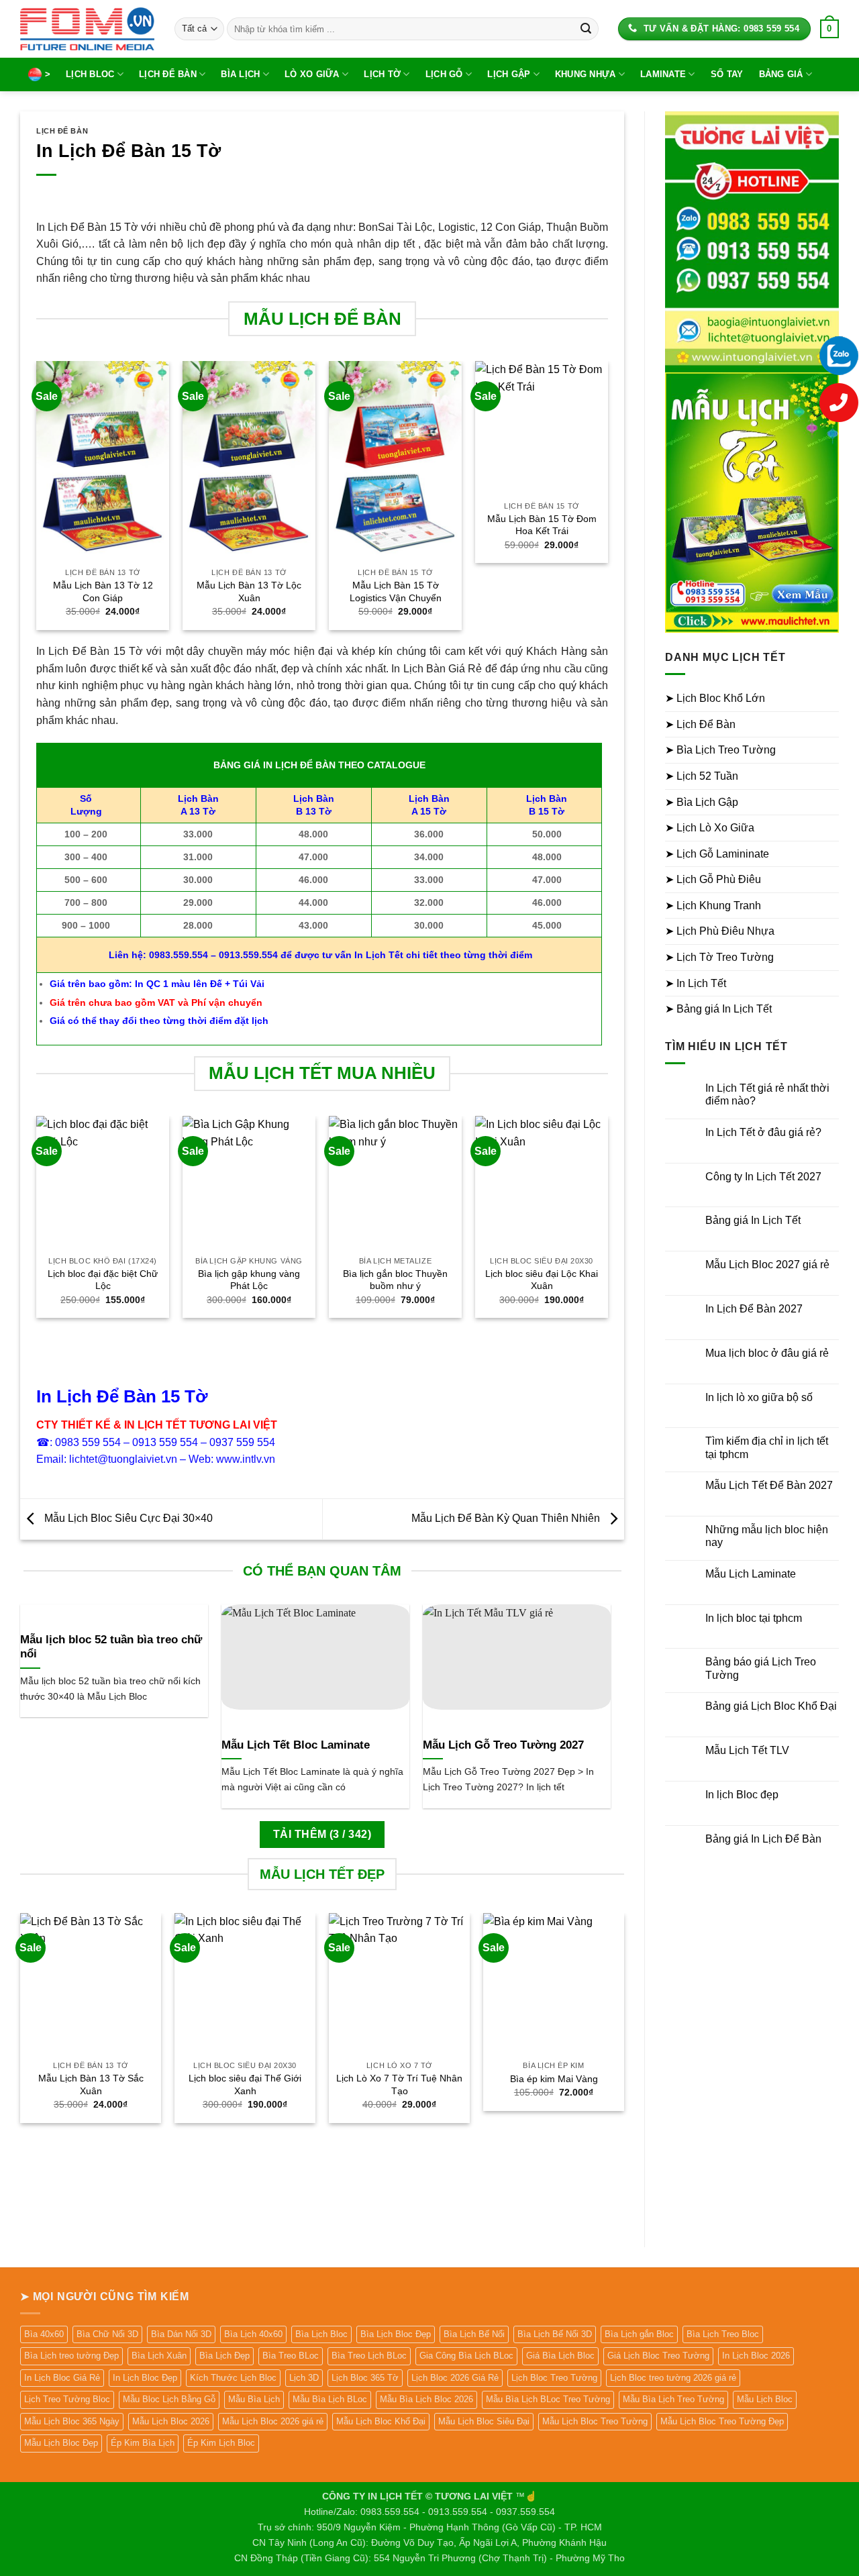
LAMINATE (663, 74)
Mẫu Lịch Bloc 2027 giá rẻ (767, 1265)
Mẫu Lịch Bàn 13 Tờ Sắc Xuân (91, 2084)
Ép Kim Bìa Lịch (143, 2443)
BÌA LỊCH (240, 74)
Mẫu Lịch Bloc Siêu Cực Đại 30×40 (127, 1518)
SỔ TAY (727, 74)
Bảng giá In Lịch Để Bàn (763, 1839)
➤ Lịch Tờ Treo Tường (719, 957)
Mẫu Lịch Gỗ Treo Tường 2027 (503, 1745)
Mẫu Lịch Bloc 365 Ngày (72, 2421)
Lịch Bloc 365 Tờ (365, 2378)
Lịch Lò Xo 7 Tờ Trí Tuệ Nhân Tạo (399, 2084)
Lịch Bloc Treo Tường (554, 2378)
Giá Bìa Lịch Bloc (560, 2356)
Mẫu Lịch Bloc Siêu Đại (484, 2421)
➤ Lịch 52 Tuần (702, 776)
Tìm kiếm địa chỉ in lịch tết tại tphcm (767, 1447)
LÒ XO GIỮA (312, 74)
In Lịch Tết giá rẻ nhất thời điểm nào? (767, 1094)
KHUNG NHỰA (586, 74)
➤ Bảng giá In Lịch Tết (718, 1009)
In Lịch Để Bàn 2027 (754, 1309)
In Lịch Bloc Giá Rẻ (62, 2378)
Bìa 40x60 (44, 2334)
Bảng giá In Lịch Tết (753, 1220)
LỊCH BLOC (90, 74)
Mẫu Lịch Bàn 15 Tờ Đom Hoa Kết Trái (542, 525)
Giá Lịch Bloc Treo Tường (658, 2356)
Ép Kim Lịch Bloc (221, 2443)
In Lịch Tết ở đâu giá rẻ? (763, 1132)
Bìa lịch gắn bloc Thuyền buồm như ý (395, 1280)
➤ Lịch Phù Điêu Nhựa (720, 931)
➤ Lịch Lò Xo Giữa (710, 828)
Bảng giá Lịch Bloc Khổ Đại (771, 1706)
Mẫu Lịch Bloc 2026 (171, 2421)
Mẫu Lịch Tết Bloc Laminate (296, 1745)
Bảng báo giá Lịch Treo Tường (761, 1668)
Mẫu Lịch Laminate (751, 1574)
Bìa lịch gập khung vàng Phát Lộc (249, 1280)
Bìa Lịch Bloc (321, 2334)
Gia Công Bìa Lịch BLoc (466, 2356)
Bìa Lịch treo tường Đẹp (71, 2356)
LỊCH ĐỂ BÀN (168, 74)
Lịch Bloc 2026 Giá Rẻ (455, 2378)
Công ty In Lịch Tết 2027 (763, 1177)
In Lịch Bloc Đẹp (145, 2378)
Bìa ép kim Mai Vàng (554, 2079)
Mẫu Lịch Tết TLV (747, 1750)
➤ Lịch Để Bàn (700, 724)
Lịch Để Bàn (62, 131)
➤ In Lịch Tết (696, 983)
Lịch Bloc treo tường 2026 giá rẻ (673, 2378)
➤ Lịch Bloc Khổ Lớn (715, 698)
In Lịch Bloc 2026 (756, 2356)
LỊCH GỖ (444, 74)
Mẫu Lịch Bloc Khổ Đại (381, 2421)
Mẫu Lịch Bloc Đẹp (61, 2443)
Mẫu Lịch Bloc (765, 2399)
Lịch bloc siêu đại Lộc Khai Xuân (542, 1280)
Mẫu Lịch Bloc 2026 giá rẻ (273, 2421)
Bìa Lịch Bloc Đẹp (396, 2334)
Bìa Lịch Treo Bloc (723, 2334)
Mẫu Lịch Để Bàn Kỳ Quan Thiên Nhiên (507, 1518)
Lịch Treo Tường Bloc (67, 2399)
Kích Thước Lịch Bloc (233, 2378)
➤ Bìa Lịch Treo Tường (720, 750)
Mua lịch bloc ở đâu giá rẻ (767, 1353)
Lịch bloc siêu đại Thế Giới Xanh (245, 2084)
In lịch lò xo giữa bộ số (759, 1397)
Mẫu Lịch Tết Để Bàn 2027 (769, 1485)
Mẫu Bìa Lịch (254, 2399)
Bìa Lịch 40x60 (253, 2334)
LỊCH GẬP (509, 74)
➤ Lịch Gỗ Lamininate (717, 854)
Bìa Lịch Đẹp (224, 2356)
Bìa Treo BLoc (291, 2356)
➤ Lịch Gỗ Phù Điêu (713, 879)
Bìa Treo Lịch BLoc (369, 2356)
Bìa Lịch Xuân (159, 2356)
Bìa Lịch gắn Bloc (639, 2334)
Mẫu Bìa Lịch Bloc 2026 (426, 2399)
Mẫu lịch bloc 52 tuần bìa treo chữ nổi (111, 1647)
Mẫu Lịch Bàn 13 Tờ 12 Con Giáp (103, 591)
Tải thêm (322, 1834)
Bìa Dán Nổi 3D (181, 2334)
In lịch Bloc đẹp (742, 1795)
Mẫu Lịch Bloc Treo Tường (595, 2421)
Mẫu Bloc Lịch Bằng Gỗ (169, 2399)
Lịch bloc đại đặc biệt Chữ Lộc (103, 1280)
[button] (829, 29)
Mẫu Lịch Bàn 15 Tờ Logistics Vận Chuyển (396, 591)
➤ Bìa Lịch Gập (702, 802)
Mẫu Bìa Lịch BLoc (330, 2399)
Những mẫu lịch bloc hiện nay (767, 1536)
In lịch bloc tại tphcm (754, 1618)
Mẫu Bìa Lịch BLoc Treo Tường (548, 2399)
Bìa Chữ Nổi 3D (107, 2334)
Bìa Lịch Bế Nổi (474, 2334)
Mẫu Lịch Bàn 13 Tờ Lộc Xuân (249, 591)
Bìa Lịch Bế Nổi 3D (555, 2334)
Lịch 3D (304, 2378)
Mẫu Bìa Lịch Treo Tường (673, 2399)
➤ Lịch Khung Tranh (713, 906)
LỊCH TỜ (382, 74)
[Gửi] (586, 29)
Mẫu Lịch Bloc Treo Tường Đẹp (722, 2421)
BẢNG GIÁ (781, 74)
